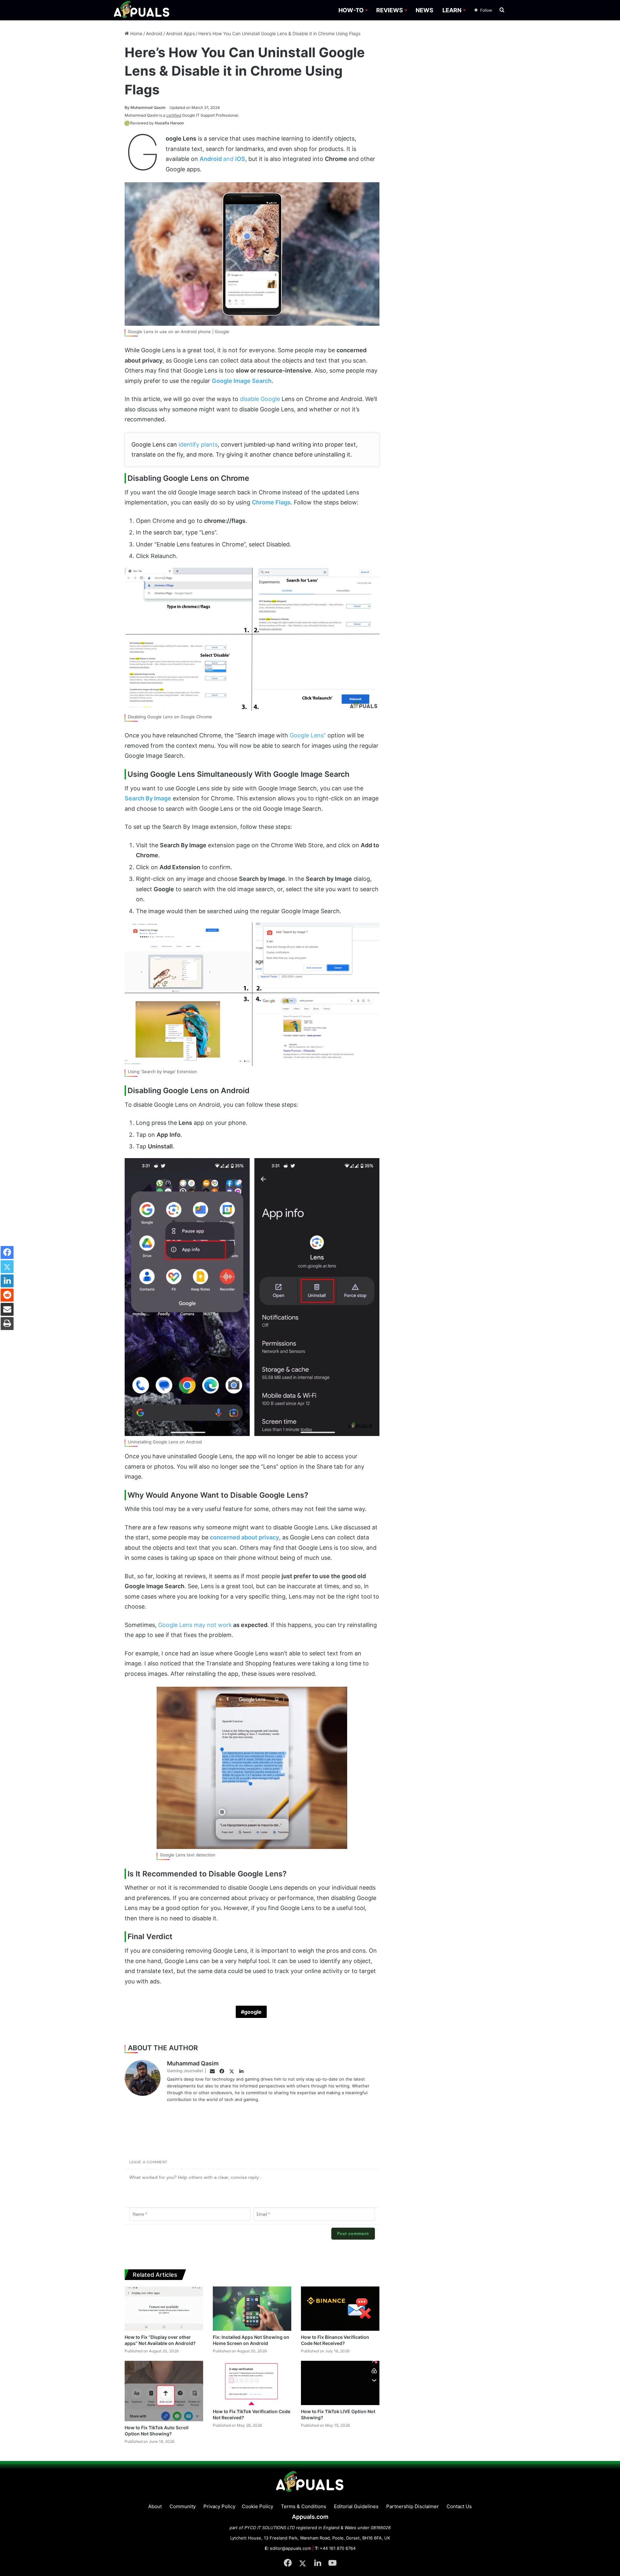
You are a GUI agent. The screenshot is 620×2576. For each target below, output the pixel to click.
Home (136, 33)
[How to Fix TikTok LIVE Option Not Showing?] (340, 2383)
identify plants (198, 444)
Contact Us (459, 2506)
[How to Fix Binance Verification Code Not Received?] (340, 2309)
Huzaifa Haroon (169, 123)
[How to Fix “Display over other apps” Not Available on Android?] (164, 2309)
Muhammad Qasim (145, 107)
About (155, 2506)
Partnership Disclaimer (413, 2506)
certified (174, 115)
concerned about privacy (244, 1537)
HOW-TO (351, 10)
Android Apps (180, 33)
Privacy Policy (219, 2506)
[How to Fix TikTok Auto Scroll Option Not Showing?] (164, 2391)
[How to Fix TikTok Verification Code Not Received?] (252, 2383)
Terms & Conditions (304, 2506)
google (253, 2012)
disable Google (260, 399)
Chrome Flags (271, 502)
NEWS (424, 10)
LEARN (452, 10)
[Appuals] (142, 10)
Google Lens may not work (195, 1625)
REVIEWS (390, 10)
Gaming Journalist (185, 2071)
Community (183, 2506)
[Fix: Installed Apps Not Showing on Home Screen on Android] (252, 2309)
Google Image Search (242, 381)
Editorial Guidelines (356, 2506)
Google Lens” (308, 735)
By (128, 107)
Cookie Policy (258, 2506)
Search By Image (148, 798)
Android (154, 33)
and (222, 159)
